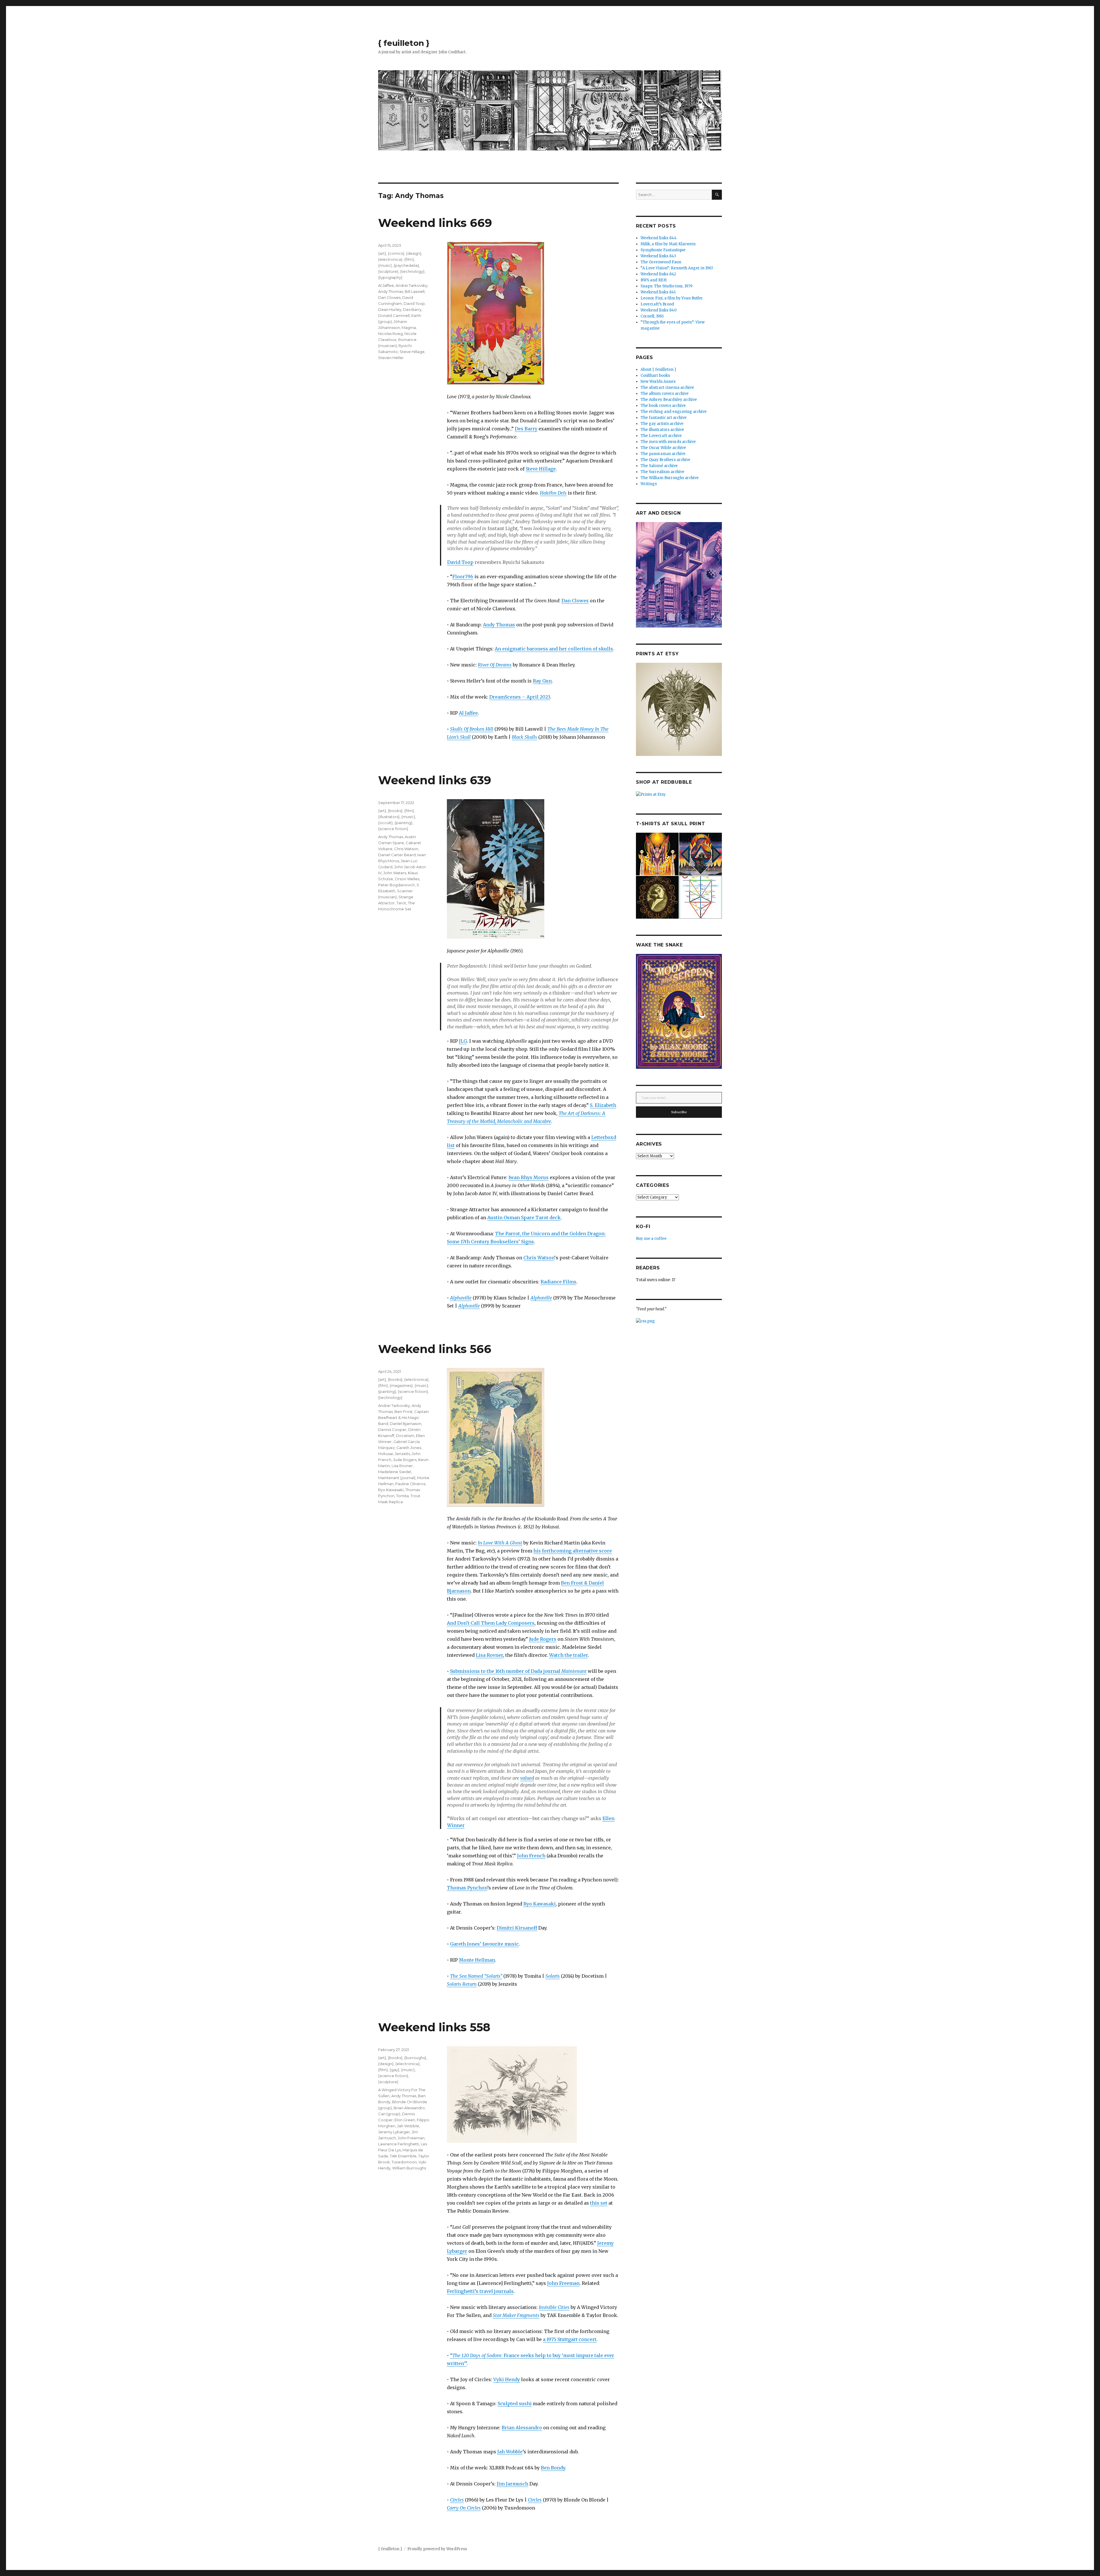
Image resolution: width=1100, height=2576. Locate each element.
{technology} (412, 271)
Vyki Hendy (507, 2379)
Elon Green (405, 2120)
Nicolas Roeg (390, 334)
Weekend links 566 (435, 1349)
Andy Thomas (499, 625)
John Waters (395, 873)
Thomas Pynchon (467, 1888)
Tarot (401, 903)
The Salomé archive (659, 466)
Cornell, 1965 (652, 316)
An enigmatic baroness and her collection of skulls (554, 649)
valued (527, 1778)
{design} (414, 253)
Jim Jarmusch (512, 2484)
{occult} (385, 823)
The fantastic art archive (664, 418)
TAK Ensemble (403, 2156)
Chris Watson (539, 1258)
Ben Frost (403, 1411)
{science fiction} (393, 829)
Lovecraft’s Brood (657, 304)
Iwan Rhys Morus (529, 1177)
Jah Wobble (510, 2452)
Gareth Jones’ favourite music (484, 1944)
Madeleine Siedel (395, 1472)
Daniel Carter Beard (397, 855)
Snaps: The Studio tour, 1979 (666, 286)
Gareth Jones (409, 1448)
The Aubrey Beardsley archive (669, 400)
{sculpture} (388, 271)
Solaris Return (462, 1984)
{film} (409, 259)
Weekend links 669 (435, 223)
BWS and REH (654, 280)
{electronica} (390, 259)
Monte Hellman (477, 1960)
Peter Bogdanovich (396, 885)
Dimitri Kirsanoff (517, 1928)
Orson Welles (407, 879)
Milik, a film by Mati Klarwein (668, 244)
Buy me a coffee (651, 1239)
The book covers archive (663, 406)
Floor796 (463, 577)
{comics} (396, 253)
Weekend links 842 (658, 274)
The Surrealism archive (662, 472)
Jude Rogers (543, 1639)
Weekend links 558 (434, 2027)
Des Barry (526, 429)
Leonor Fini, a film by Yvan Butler (672, 298)
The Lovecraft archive (661, 436)
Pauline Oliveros (410, 1484)
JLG (463, 1041)
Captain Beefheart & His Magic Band (403, 1418)
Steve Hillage (541, 469)
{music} (385, 265)
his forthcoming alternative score (573, 1551)
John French (531, 1856)
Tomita (402, 1496)
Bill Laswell (415, 291)
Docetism (405, 1436)
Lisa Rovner (489, 1655)
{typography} (390, 277)
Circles (457, 2500)
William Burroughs (409, 2168)
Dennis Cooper (392, 1430)
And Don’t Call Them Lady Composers (491, 1623)
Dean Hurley (390, 309)
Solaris (553, 1976)
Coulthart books (655, 376)
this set (599, 2203)
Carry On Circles (464, 2508)
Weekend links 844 (659, 238)
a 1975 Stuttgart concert (570, 2339)
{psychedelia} (406, 265)
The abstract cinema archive (667, 388)
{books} (395, 811)
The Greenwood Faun (661, 262)
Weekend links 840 (659, 310)
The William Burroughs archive (670, 478)
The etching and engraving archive (674, 412)
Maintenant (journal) (397, 1478)
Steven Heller (391, 358)
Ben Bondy (553, 2468)
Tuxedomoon (404, 2162)
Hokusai (386, 1454)
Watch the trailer (568, 1655)
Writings (649, 484)
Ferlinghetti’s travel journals (480, 2291)
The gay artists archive (662, 424)
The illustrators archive (662, 430)
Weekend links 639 (435, 780)
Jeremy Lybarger (394, 2132)
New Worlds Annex (658, 382)
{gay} (394, 2070)
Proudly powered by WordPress (437, 2549)
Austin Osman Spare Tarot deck (524, 1218)
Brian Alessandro (522, 2428)
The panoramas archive (663, 454)
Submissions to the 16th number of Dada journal (518, 1671)
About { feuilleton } (658, 369)
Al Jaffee (468, 713)
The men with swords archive (668, 442)
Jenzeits (402, 1454)
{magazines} (401, 1385)
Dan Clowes (575, 601)
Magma (409, 328)
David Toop (460, 562)
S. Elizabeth (603, 1105)
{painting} (403, 823)
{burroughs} (415, 2058)
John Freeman (563, 2283)
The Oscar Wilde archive (663, 448)
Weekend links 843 (658, 256)
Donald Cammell (394, 315)
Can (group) (389, 2114)
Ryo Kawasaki (540, 1904)
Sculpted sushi (515, 2404)
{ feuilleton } (404, 43)
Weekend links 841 (658, 292)
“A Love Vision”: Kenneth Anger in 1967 (677, 268)
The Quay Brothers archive (665, 460)
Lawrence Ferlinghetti (399, 2144)
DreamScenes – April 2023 (520, 697)
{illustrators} (389, 817)
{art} (382, 253)
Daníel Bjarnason (406, 1424)
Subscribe (679, 1112)
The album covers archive (665, 394)
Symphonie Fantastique (663, 250)
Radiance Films (558, 1282)
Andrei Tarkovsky (411, 285)
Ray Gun (542, 681)
